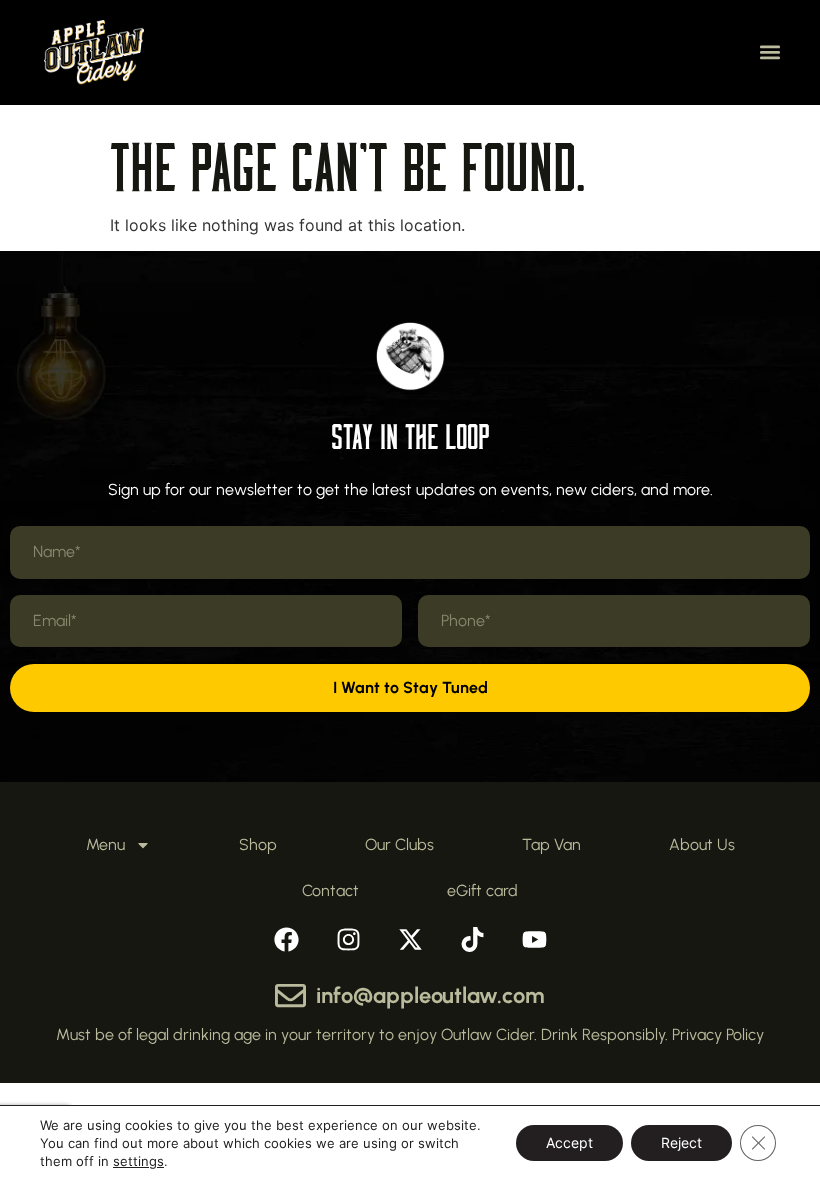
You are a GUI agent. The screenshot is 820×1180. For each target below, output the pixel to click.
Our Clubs (399, 844)
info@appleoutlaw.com (430, 995)
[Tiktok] (472, 939)
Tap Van (551, 844)
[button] (769, 52)
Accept (569, 1142)
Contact (330, 890)
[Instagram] (348, 939)
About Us (702, 844)
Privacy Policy (718, 1034)
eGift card (482, 890)
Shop (258, 844)
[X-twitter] (410, 939)
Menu (105, 844)
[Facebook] (286, 939)
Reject (681, 1142)
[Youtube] (534, 939)
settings (138, 1161)
